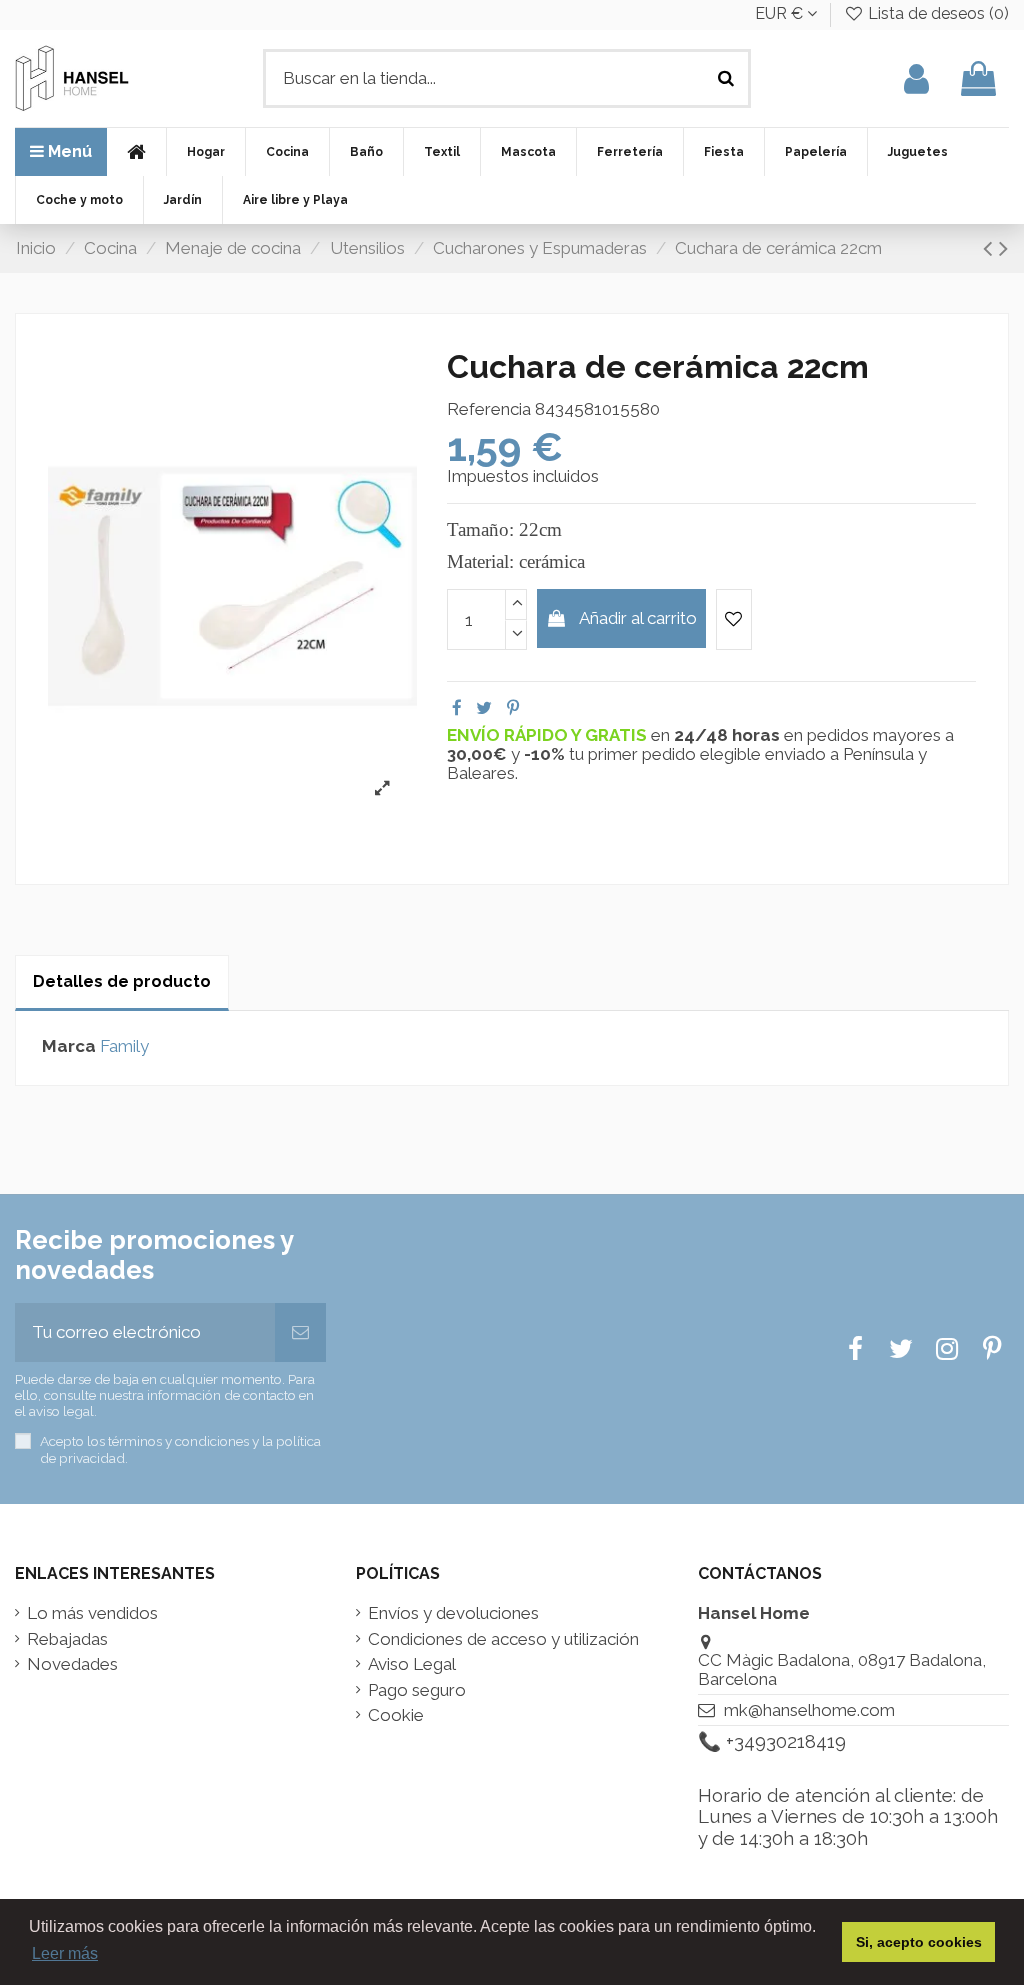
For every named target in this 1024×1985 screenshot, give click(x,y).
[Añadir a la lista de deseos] (734, 620)
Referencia (489, 409)
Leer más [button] (65, 1953)
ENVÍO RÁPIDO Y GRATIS (549, 735)
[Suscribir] (300, 1333)
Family (124, 1046)
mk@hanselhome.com (809, 1710)
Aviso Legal (412, 1664)
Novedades (72, 1664)
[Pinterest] (513, 708)
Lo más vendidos (92, 1613)
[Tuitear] (484, 708)
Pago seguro (417, 1690)
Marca (69, 1046)
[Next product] (1003, 248)
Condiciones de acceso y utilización (503, 1639)
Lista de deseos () (936, 13)
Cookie (396, 1715)
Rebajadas (67, 1639)
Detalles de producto (122, 981)
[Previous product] (991, 248)
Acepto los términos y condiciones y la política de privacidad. (180, 1449)
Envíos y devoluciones (453, 1613)
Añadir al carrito (638, 618)
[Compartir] (457, 708)
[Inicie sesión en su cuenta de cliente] (916, 78)
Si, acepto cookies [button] (919, 1942)
